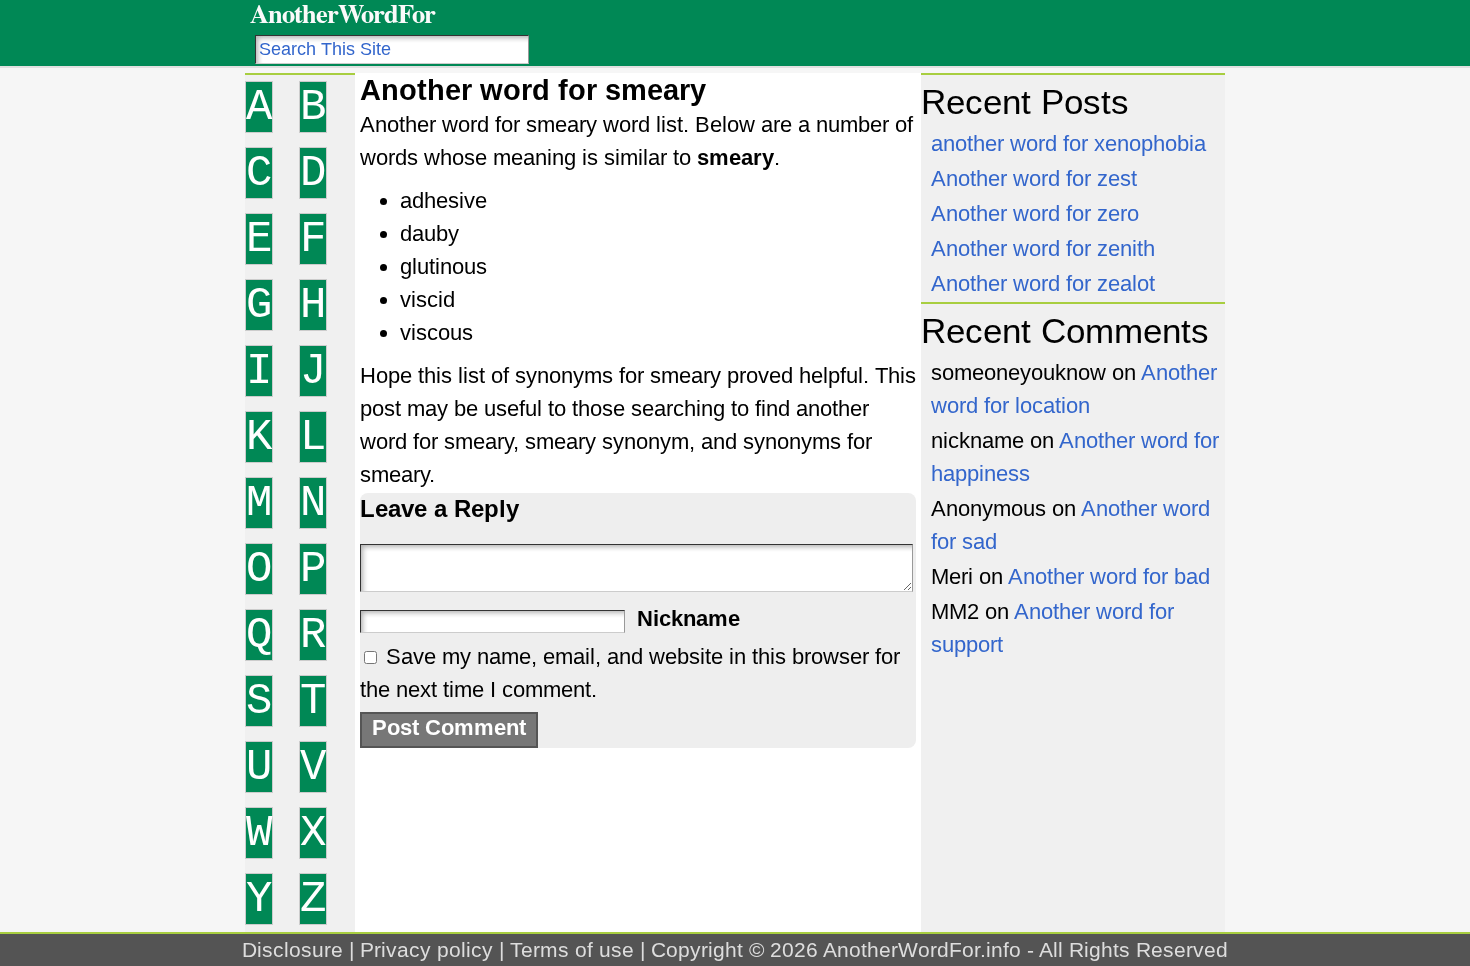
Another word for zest (1034, 178)
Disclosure (292, 949)
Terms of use (572, 949)
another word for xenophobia (1068, 143)
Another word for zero (1035, 213)
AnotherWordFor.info (922, 949)
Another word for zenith (1043, 248)
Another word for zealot (1043, 283)
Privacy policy (426, 949)
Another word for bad (1109, 576)
